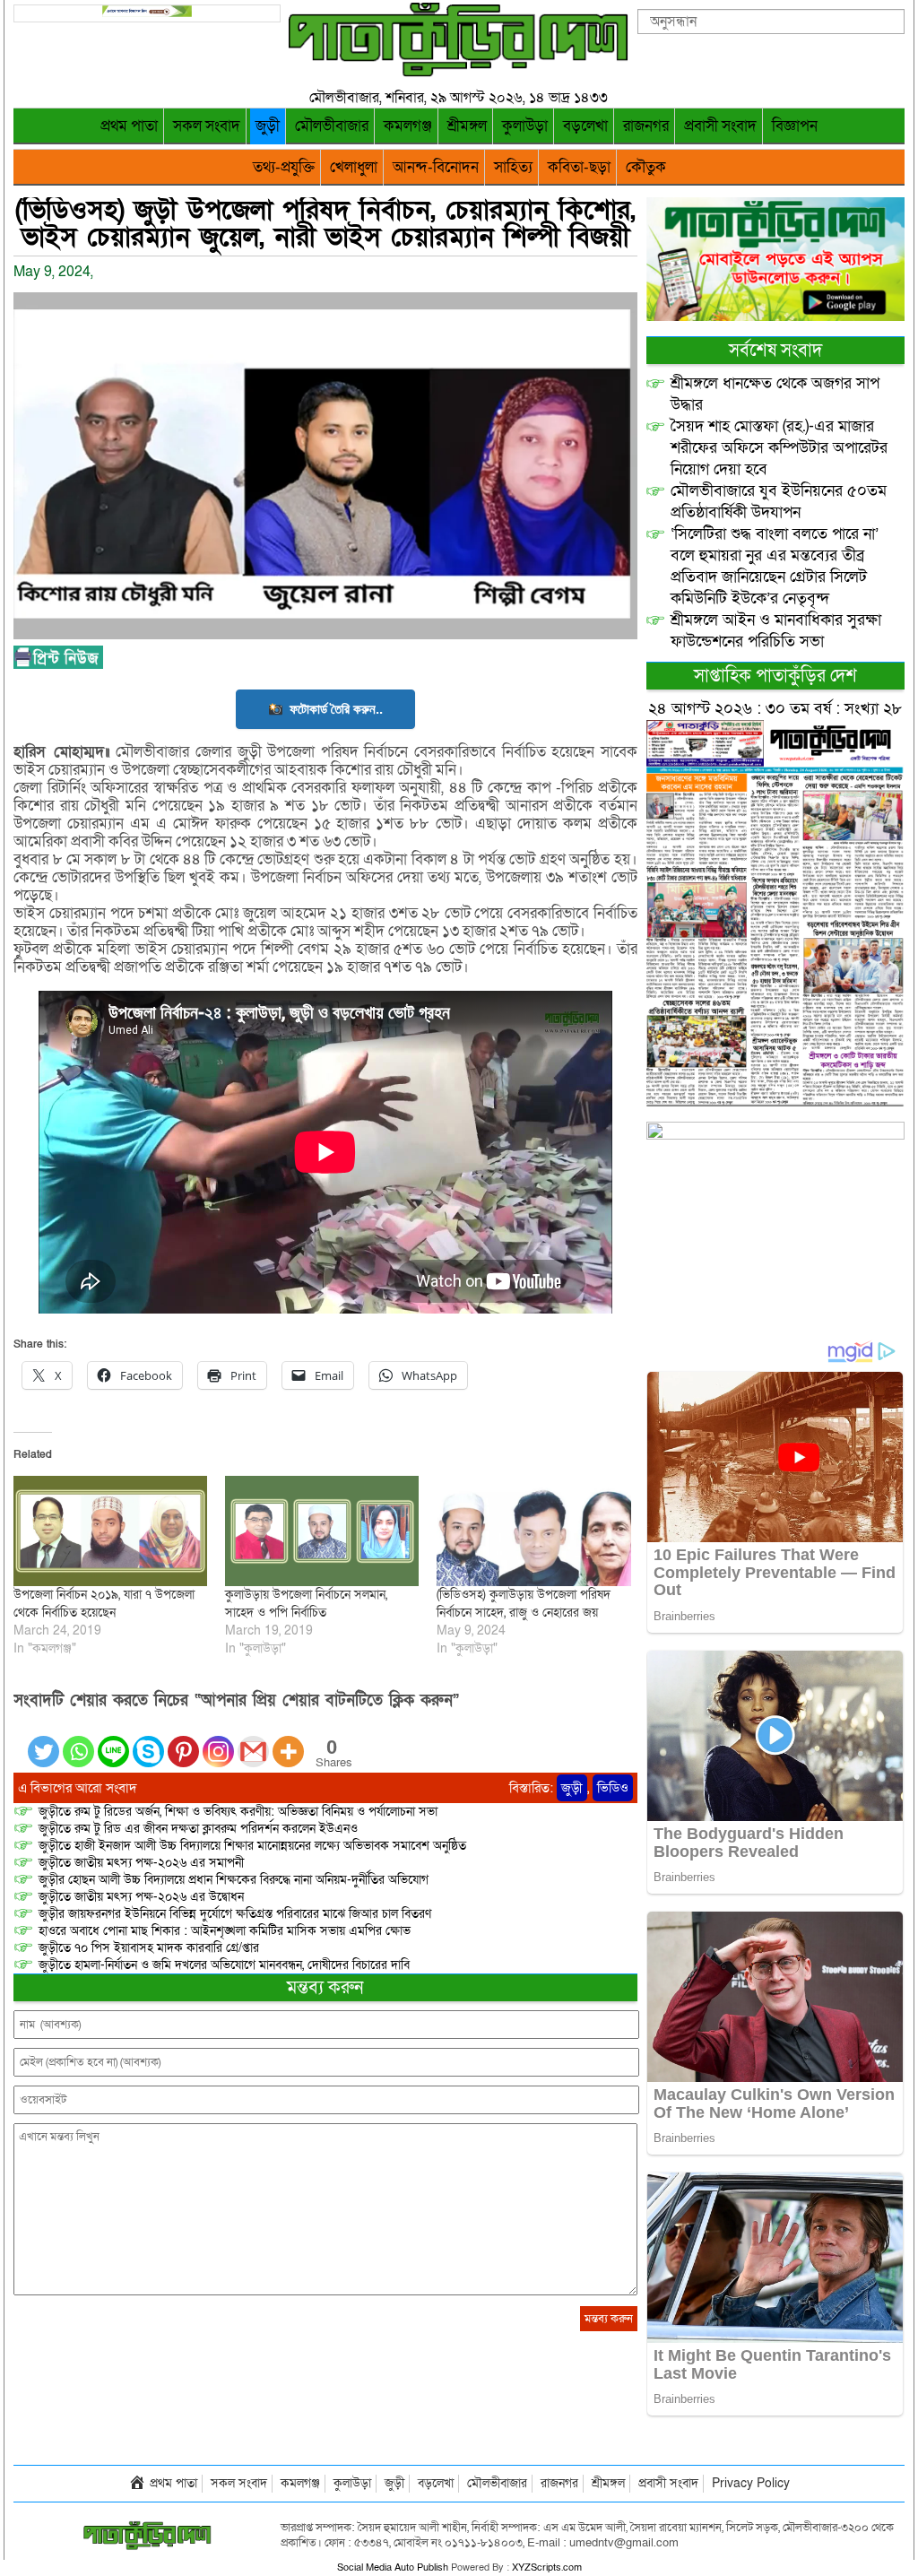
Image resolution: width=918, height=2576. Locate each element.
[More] (288, 1741)
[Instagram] (218, 1741)
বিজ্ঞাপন (795, 126)
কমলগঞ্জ (408, 126)
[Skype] (148, 1741)
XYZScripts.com (547, 2567)
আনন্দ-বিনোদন (436, 167)
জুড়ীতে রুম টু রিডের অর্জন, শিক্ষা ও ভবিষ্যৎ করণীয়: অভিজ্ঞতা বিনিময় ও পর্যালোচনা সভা (238, 1812)
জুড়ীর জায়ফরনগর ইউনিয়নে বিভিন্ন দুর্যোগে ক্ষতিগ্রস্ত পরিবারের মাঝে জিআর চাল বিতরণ (235, 1914)
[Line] (113, 1741)
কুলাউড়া (525, 126)
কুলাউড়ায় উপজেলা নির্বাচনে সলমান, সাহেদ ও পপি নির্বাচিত (306, 1604)
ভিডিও (613, 1788)
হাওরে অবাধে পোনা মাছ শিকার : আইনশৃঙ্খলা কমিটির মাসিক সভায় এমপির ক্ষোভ (225, 1931)
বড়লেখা (585, 126)
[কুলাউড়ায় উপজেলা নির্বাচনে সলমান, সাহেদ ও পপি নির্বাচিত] (322, 1531)
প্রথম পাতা (129, 126)
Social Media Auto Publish (393, 2567)
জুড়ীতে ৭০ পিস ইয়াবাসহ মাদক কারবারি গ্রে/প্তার (149, 1948)
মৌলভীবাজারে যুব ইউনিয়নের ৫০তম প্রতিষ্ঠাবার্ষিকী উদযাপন (779, 502)
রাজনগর (646, 126)
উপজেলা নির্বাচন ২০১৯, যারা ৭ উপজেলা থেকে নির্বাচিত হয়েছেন (104, 1604)
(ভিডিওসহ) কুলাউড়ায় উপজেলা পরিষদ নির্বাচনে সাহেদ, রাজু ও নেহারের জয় (524, 1604)
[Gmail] (253, 1741)
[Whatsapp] (78, 1741)
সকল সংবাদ (207, 126)
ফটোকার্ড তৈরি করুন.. (336, 709)
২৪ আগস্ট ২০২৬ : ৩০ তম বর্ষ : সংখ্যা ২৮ (775, 709)
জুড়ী (268, 126)
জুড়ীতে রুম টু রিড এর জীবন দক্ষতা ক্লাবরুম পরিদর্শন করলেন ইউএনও (198, 1829)
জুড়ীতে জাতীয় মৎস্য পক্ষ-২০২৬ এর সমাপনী (141, 1863)
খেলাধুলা (354, 167)
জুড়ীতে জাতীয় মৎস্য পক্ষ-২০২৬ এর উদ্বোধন (141, 1897)
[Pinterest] (183, 1741)
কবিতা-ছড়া (579, 167)
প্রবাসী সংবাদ (720, 126)
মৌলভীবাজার (332, 126)
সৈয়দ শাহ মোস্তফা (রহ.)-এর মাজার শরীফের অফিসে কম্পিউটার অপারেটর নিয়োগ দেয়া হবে (779, 448)
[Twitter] (43, 1741)
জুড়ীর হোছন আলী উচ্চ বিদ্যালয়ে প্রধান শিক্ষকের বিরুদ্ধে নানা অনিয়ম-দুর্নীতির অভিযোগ (234, 1880)
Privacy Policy (751, 2483)
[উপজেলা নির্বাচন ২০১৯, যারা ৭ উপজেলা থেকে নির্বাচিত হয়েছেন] (110, 1531)
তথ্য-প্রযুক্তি (284, 167)
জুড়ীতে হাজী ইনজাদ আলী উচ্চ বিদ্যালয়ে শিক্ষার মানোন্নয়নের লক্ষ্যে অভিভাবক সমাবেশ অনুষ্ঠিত (252, 1846)
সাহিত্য (513, 167)
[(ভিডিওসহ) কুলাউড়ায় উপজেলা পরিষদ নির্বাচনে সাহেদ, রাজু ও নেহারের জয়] (533, 1531)
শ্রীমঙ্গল (467, 126)
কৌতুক (646, 167)
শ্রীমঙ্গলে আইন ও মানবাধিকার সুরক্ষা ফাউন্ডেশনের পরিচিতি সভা (776, 631)
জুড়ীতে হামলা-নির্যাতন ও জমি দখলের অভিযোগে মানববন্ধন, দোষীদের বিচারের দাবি (224, 1965)
